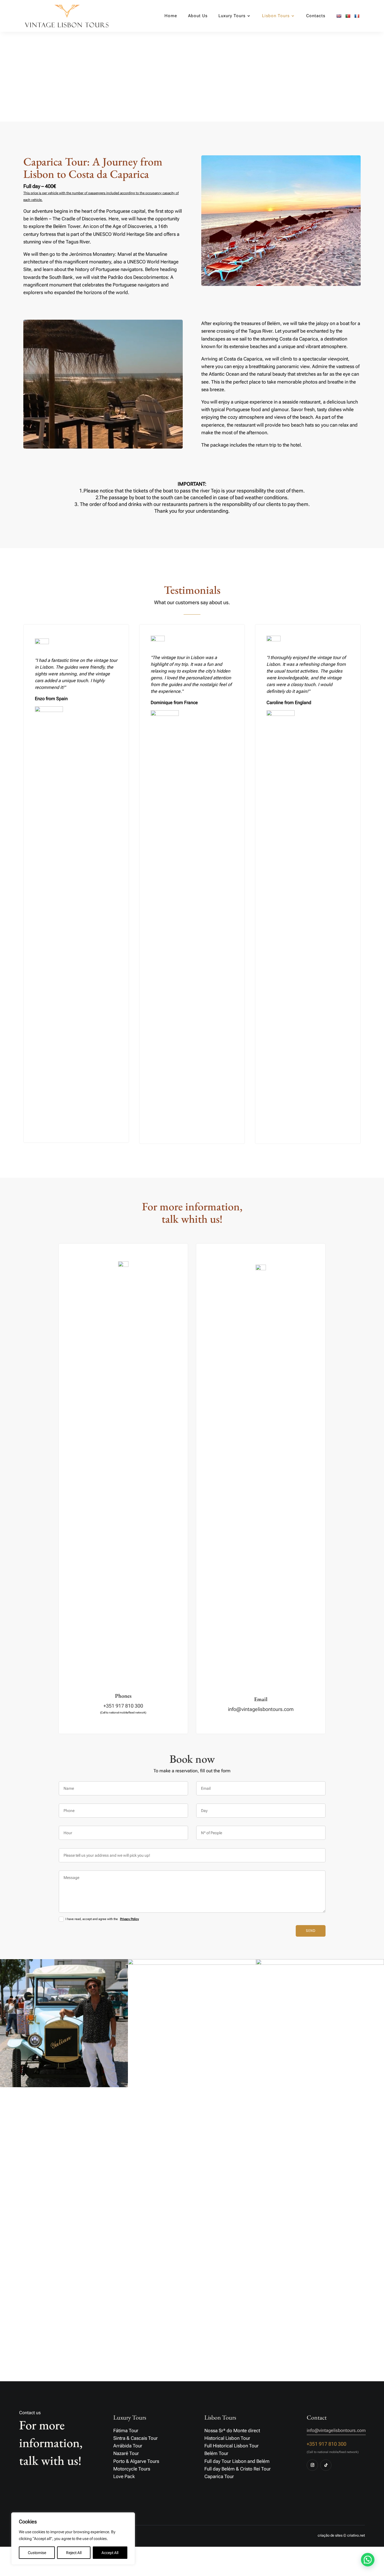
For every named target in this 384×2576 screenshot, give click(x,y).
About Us (198, 16)
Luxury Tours (232, 16)
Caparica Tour (219, 2476)
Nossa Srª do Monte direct (232, 2431)
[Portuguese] (348, 23)
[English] (339, 23)
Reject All (74, 2553)
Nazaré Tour (126, 2453)
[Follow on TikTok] (326, 2465)
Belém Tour (216, 2453)
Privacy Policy (129, 1919)
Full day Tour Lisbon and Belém (237, 2461)
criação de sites (330, 2535)
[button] (368, 2560)
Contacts (316, 16)
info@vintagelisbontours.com (261, 1709)
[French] (357, 23)
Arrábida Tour (128, 2446)
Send (311, 1931)
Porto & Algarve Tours (136, 2461)
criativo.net (356, 2535)
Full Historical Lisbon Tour (231, 2446)
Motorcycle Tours (132, 2469)
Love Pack (124, 2476)
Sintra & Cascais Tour (135, 2438)
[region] (73, 2539)
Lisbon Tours (276, 16)
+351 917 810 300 (123, 1706)
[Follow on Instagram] (312, 2465)
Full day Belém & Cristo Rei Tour (238, 2469)
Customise (37, 2553)
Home (171, 16)
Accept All (110, 2553)
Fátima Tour (126, 2431)
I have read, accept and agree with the (102, 1919)
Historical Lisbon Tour (227, 2438)
